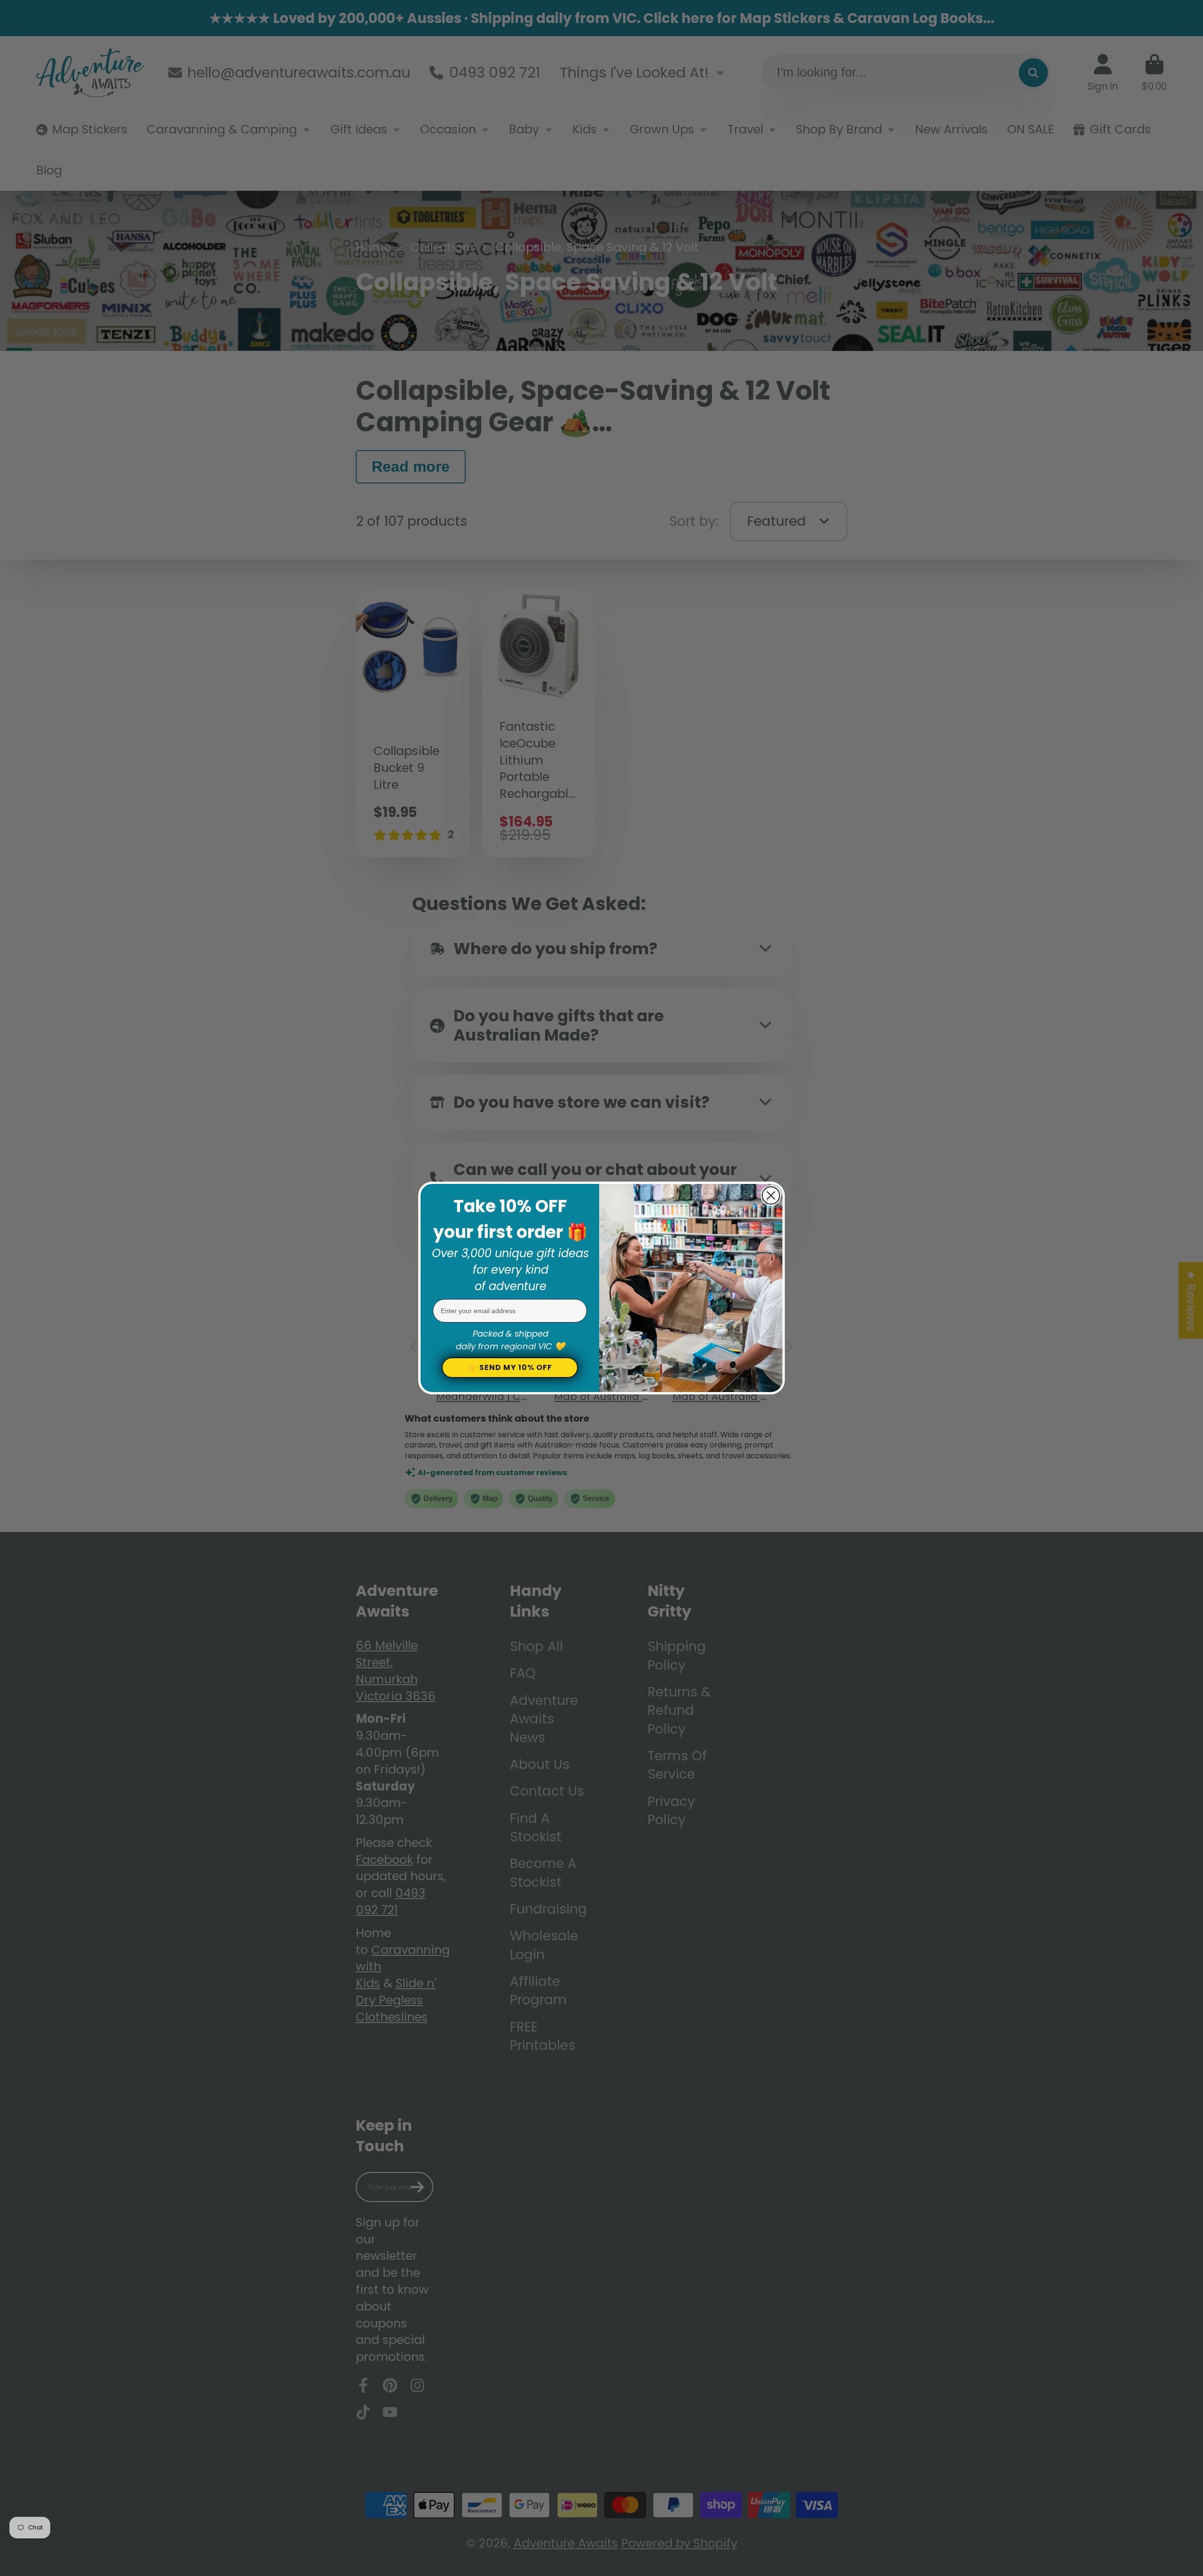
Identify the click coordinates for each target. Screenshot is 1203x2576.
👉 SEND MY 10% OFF (510, 1367)
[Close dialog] (771, 1195)
